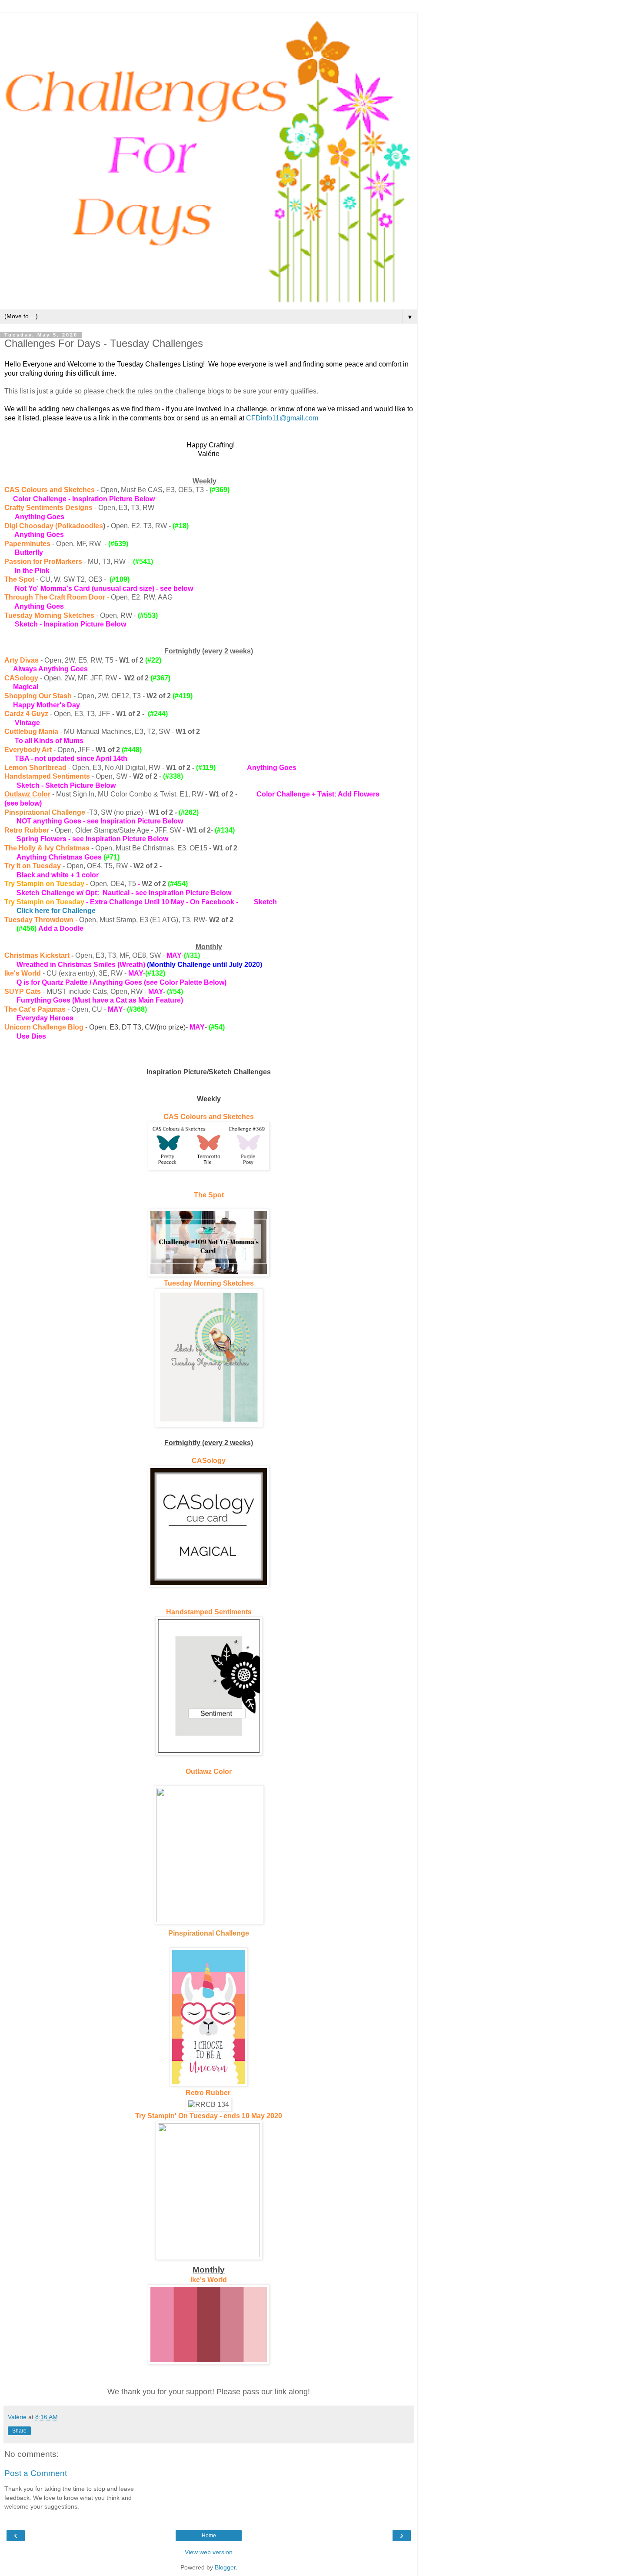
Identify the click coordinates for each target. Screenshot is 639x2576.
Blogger (225, 2567)
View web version (209, 2552)
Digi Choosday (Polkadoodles (54, 526)
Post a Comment (36, 2473)
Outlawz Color (27, 794)
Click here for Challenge (56, 911)
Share (19, 2431)
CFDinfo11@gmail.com (282, 418)
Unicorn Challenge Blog (44, 1027)
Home (209, 2536)
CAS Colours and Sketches (209, 1117)
